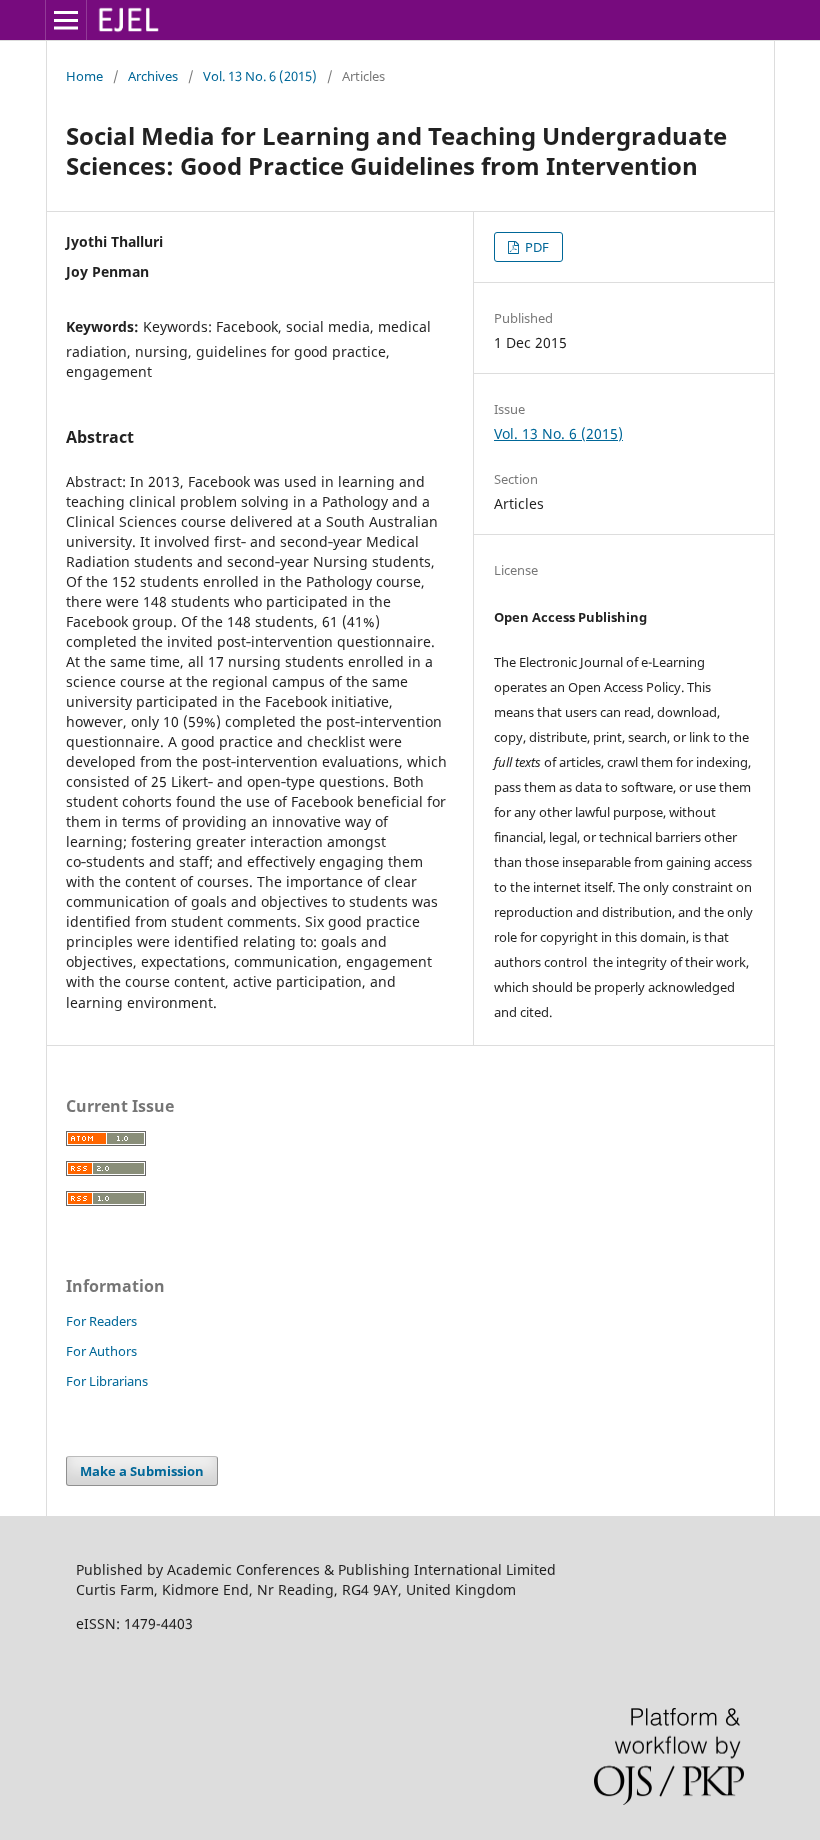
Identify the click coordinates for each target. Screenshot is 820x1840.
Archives (153, 76)
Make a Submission (142, 1471)
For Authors (101, 1351)
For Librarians (107, 1381)
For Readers (101, 1321)
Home (84, 76)
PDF (535, 247)
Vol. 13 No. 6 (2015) (260, 76)
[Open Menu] (66, 20)
